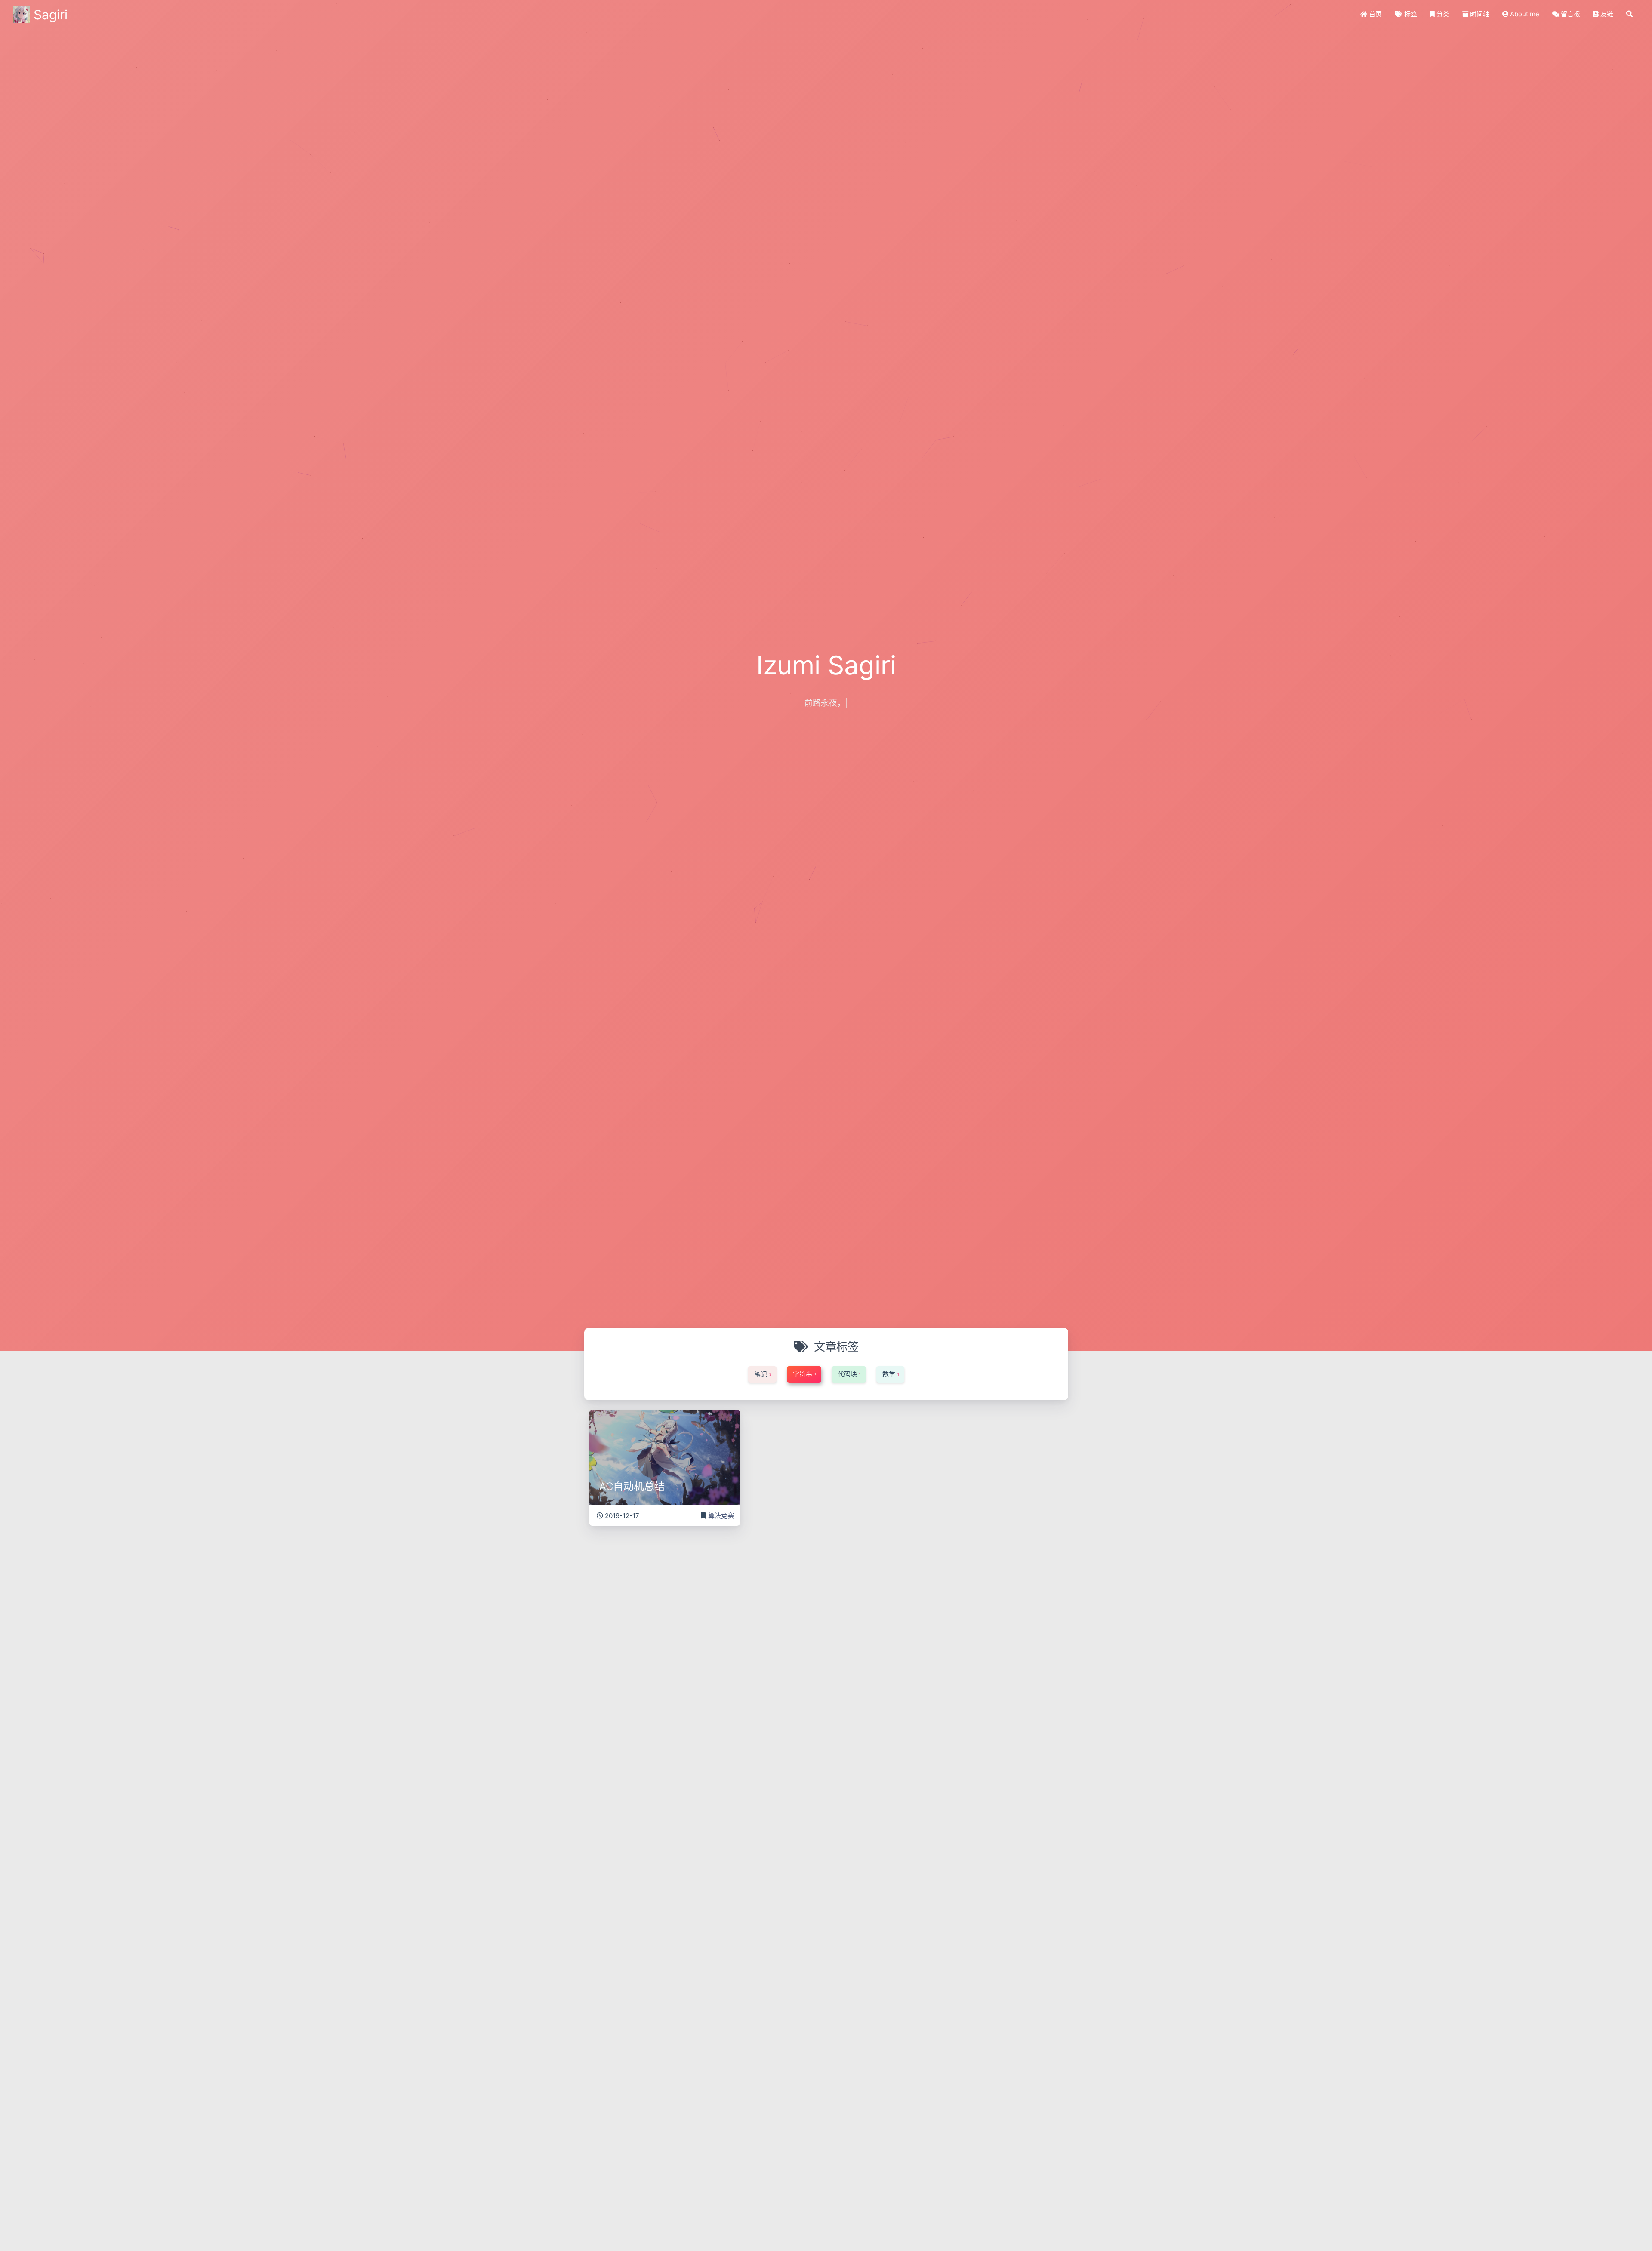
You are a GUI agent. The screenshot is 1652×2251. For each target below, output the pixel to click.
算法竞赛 (721, 1516)
